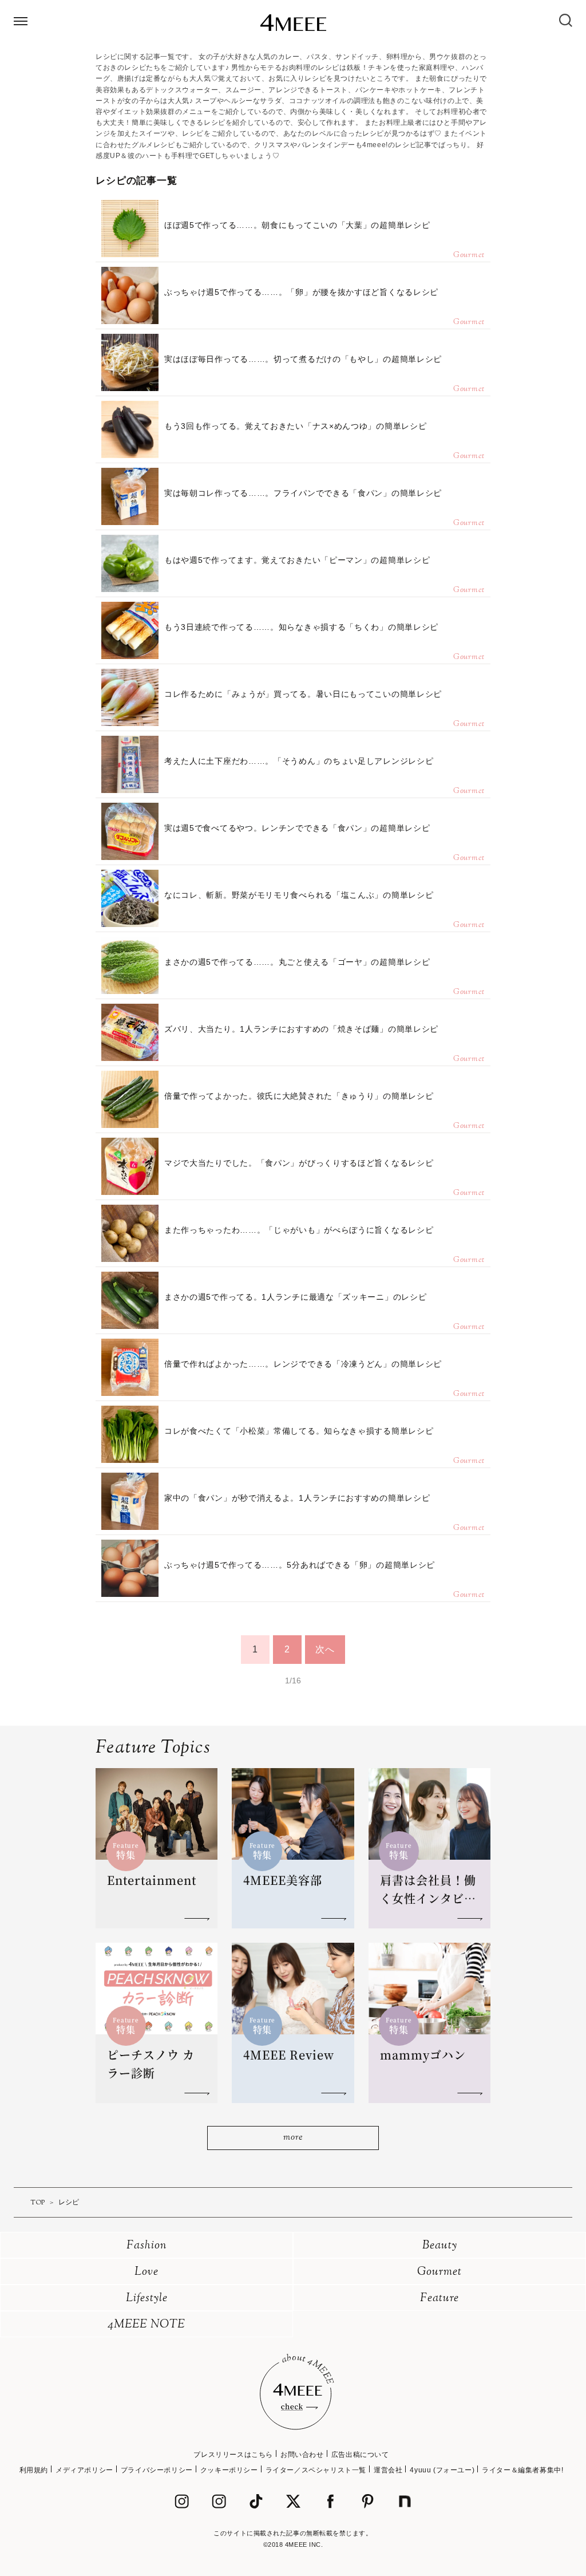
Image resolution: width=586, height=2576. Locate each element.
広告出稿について (360, 2455)
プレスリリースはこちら (233, 2455)
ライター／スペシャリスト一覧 (316, 2470)
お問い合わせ (302, 2455)
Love (146, 2272)
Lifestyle (147, 2299)
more (293, 2138)
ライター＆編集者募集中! (522, 2470)
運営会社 (388, 2470)
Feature (439, 2299)
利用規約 (34, 2470)
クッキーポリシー (229, 2470)
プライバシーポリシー (157, 2470)
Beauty (440, 2246)
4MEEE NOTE (146, 2325)
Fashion (147, 2246)
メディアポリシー (84, 2470)
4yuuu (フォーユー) (442, 2470)
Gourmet (439, 2272)
